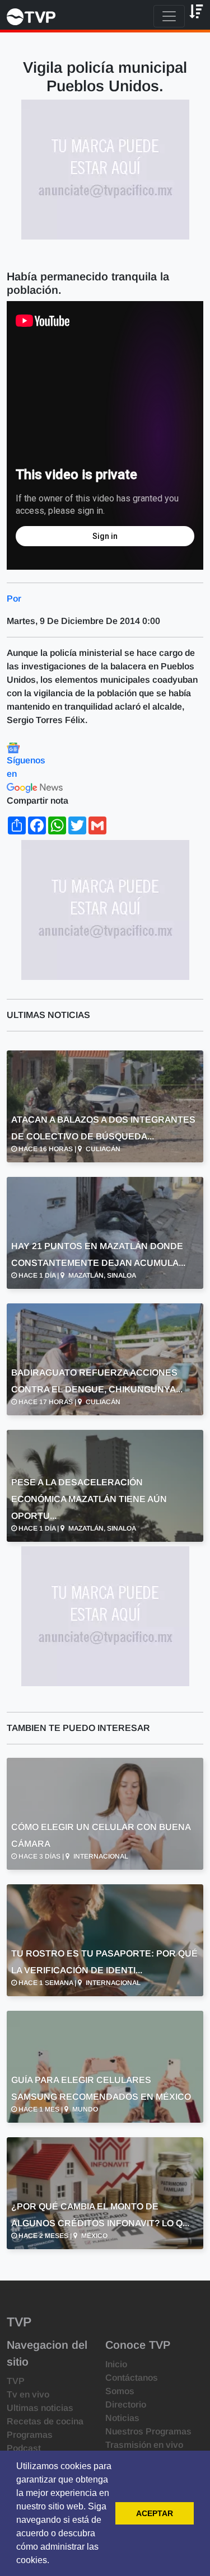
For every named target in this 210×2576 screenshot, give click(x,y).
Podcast (24, 2448)
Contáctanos (132, 2378)
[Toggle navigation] (169, 16)
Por (14, 599)
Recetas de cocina (45, 2421)
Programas (30, 2435)
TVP (16, 2381)
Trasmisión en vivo (144, 2445)
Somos (120, 2391)
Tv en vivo (28, 2394)
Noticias (122, 2418)
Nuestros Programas (148, 2431)
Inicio (116, 2364)
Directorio (126, 2404)
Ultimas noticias (40, 2408)
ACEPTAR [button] (155, 2513)
